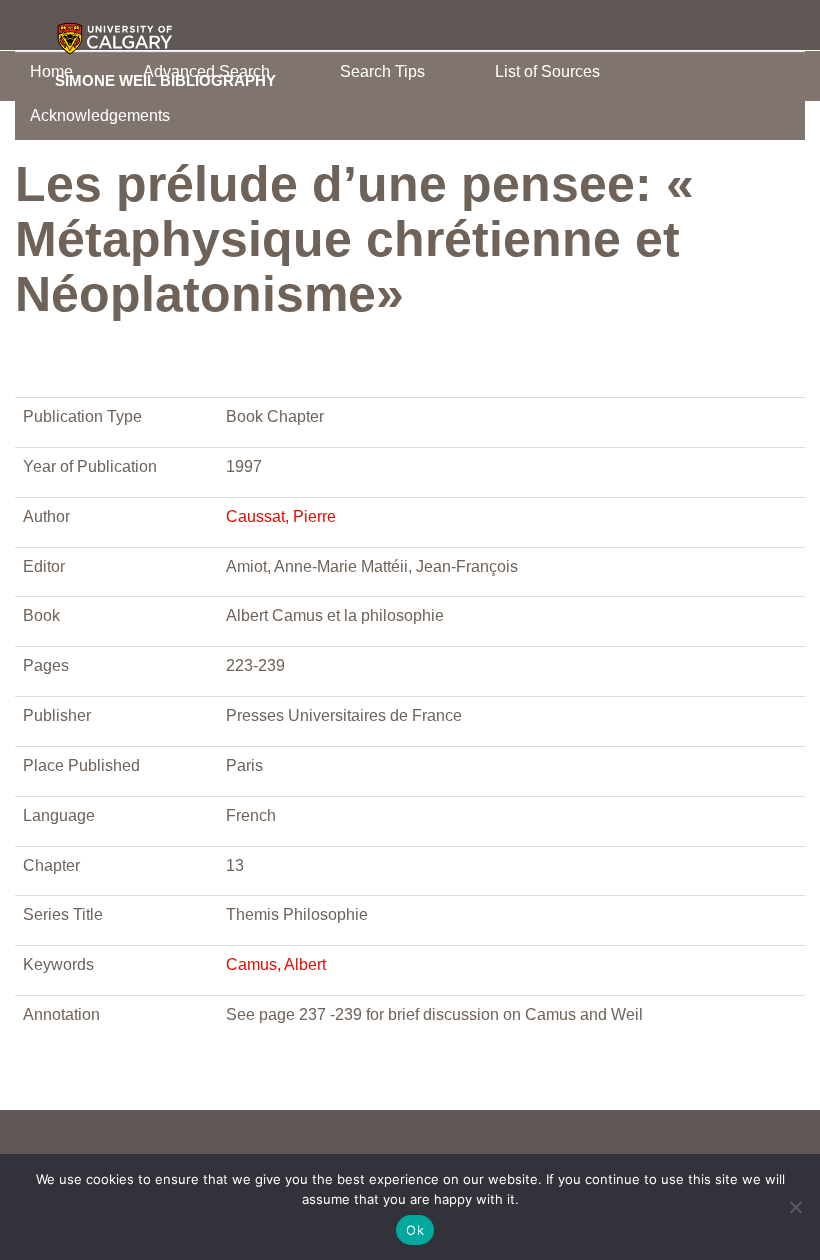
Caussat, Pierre (281, 516)
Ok (415, 1230)
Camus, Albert (276, 964)
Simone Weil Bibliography (165, 80)
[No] (795, 1207)
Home (51, 71)
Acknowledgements (100, 115)
